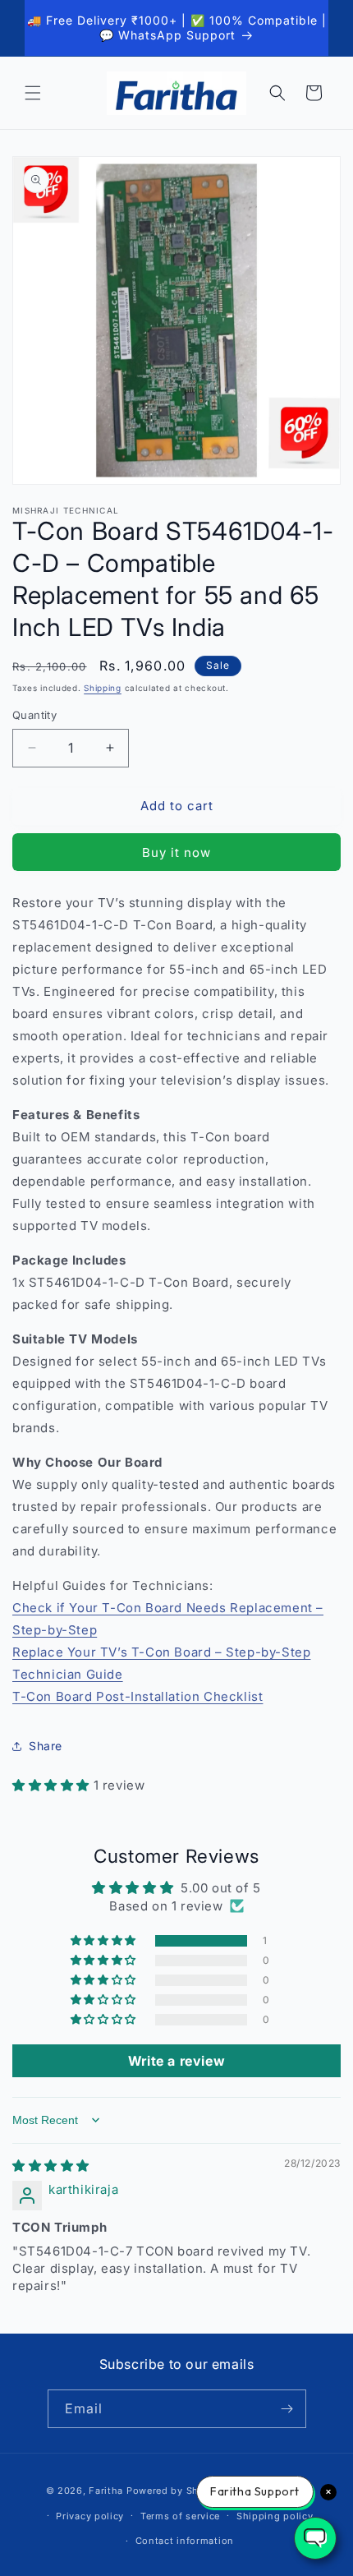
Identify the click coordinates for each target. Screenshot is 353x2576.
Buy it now (176, 853)
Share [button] (46, 1746)
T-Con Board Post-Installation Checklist (138, 1696)
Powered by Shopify (175, 2491)
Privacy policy (90, 2516)
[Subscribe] (287, 2409)
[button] (33, 93)
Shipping (103, 688)
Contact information (185, 2541)
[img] (51, 2166)
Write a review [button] (176, 2061)
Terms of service (180, 2516)
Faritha (106, 2491)
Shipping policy (275, 2516)
